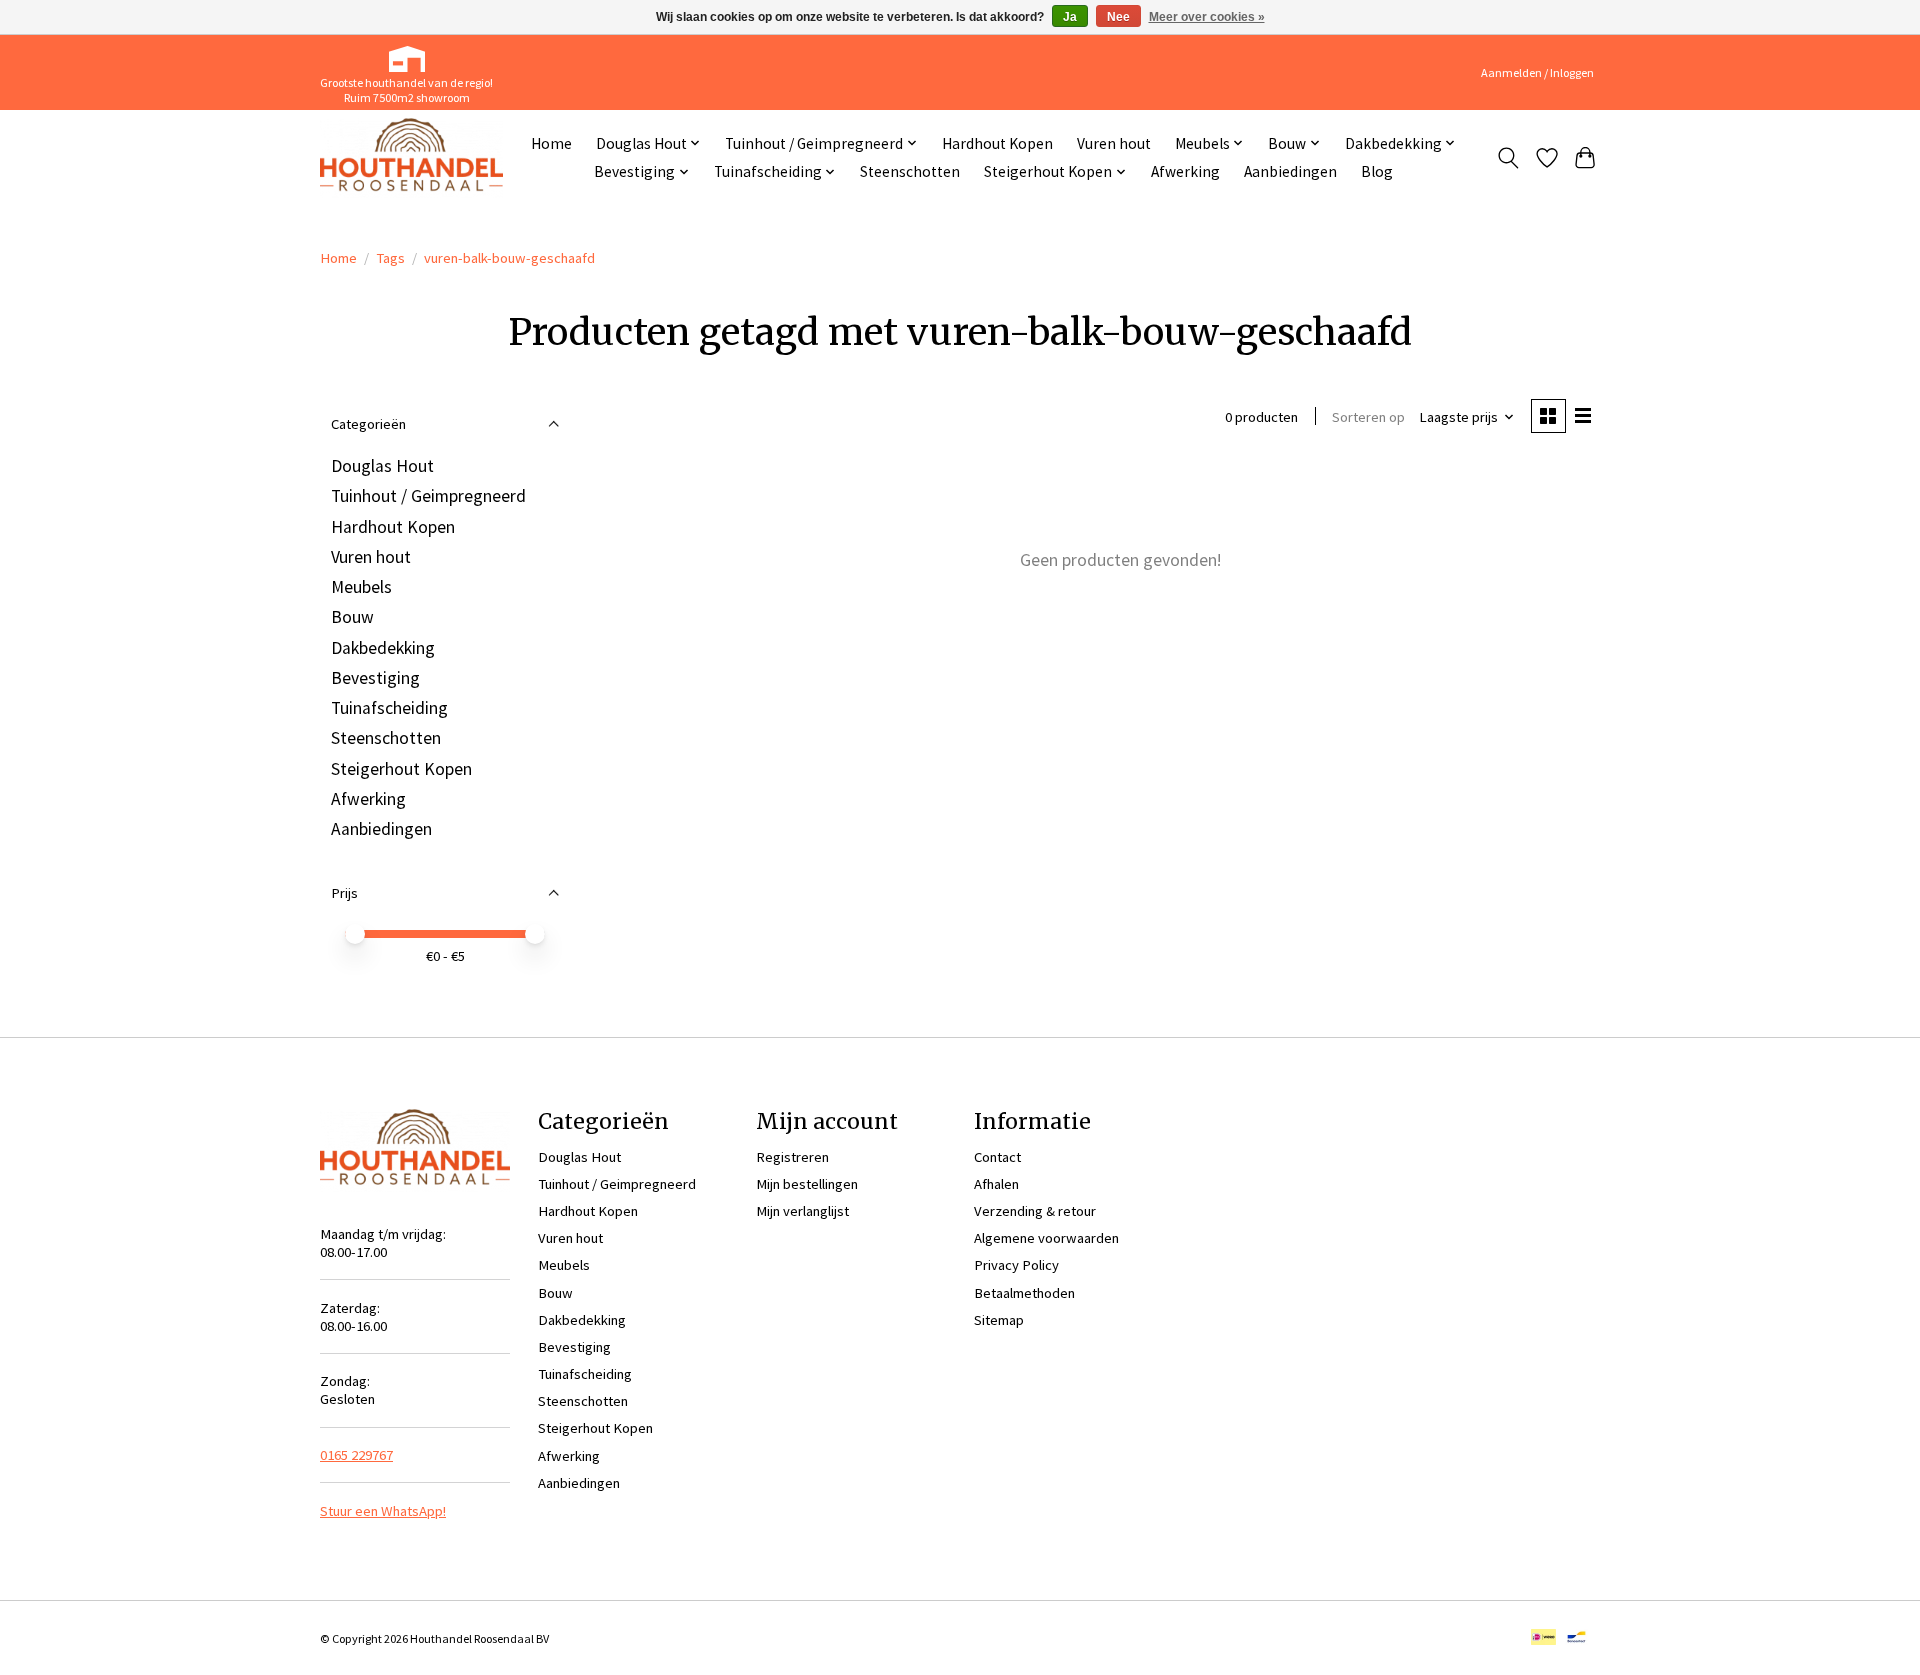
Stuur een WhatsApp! (383, 1511)
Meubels (361, 587)
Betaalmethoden (1024, 1293)
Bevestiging (375, 678)
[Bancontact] (1576, 1638)
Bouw (352, 617)
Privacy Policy (1016, 1265)
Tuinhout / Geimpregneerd (428, 496)
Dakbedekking (383, 648)
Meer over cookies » (1207, 17)
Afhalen (996, 1184)
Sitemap (999, 1320)
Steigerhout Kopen (401, 769)
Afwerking (1185, 171)
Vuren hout (1114, 143)
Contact (997, 1157)
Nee (1118, 17)
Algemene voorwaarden (1046, 1238)
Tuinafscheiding (389, 708)
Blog (1377, 171)
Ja (1070, 17)
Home (551, 143)
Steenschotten (910, 171)
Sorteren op (1368, 417)
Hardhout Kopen (997, 143)
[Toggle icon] (1508, 158)
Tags (390, 258)
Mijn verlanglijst (802, 1211)
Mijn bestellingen (807, 1184)
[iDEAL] (1543, 1638)
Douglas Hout (382, 466)
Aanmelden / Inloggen (1537, 72)
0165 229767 (356, 1455)
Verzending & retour (1035, 1211)
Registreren (792, 1157)
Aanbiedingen (1290, 171)
